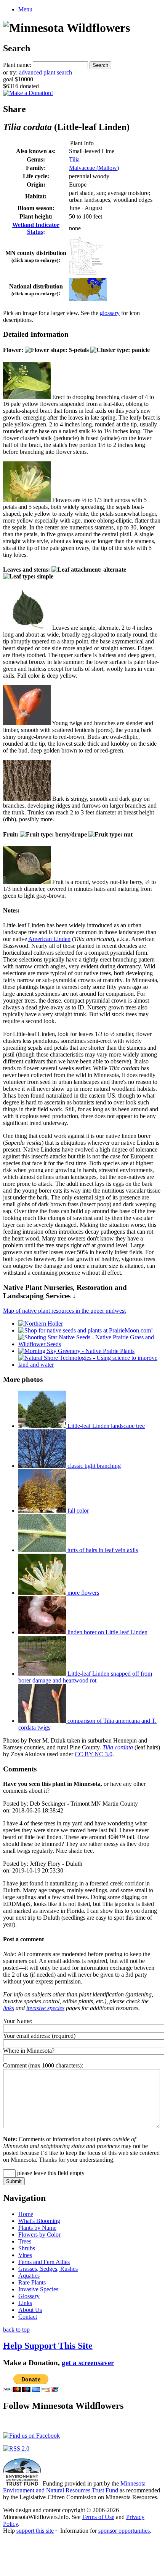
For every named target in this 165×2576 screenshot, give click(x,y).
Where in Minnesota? (29, 2051)
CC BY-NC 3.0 (94, 1754)
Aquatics (29, 2276)
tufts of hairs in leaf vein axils (102, 1550)
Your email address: (27, 2036)
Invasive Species (38, 2289)
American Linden (49, 939)
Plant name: (17, 65)
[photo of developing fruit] (27, 882)
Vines (25, 2255)
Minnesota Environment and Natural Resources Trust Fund (74, 2487)
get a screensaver (88, 2363)
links (9, 2008)
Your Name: (18, 2021)
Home (26, 2214)
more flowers (82, 1593)
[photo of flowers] (27, 500)
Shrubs (27, 2248)
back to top (16, 2330)
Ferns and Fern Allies (44, 2262)
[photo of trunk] (27, 799)
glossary (110, 313)
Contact (28, 2317)
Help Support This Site (48, 2346)
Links (25, 2303)
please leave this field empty (50, 2173)
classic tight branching (93, 1466)
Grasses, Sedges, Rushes (48, 2269)
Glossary (29, 2296)
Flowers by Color (39, 2235)
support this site (35, 2531)
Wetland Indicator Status (36, 228)
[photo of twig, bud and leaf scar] (27, 723)
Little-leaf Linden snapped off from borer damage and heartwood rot (85, 1677)
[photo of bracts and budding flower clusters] (27, 397)
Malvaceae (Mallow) (94, 168)
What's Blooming (39, 2221)
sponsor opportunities (124, 2531)
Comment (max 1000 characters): (43, 2065)
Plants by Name (37, 2228)
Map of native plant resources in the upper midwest (64, 1311)
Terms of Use (98, 2517)
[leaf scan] (27, 628)
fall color (77, 1511)
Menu (25, 9)
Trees (25, 2241)
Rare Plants (32, 2282)
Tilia (74, 159)
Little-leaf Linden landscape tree (105, 1426)
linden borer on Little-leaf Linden (107, 1632)
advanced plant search (46, 72)
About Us (30, 2310)
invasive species (45, 2008)
